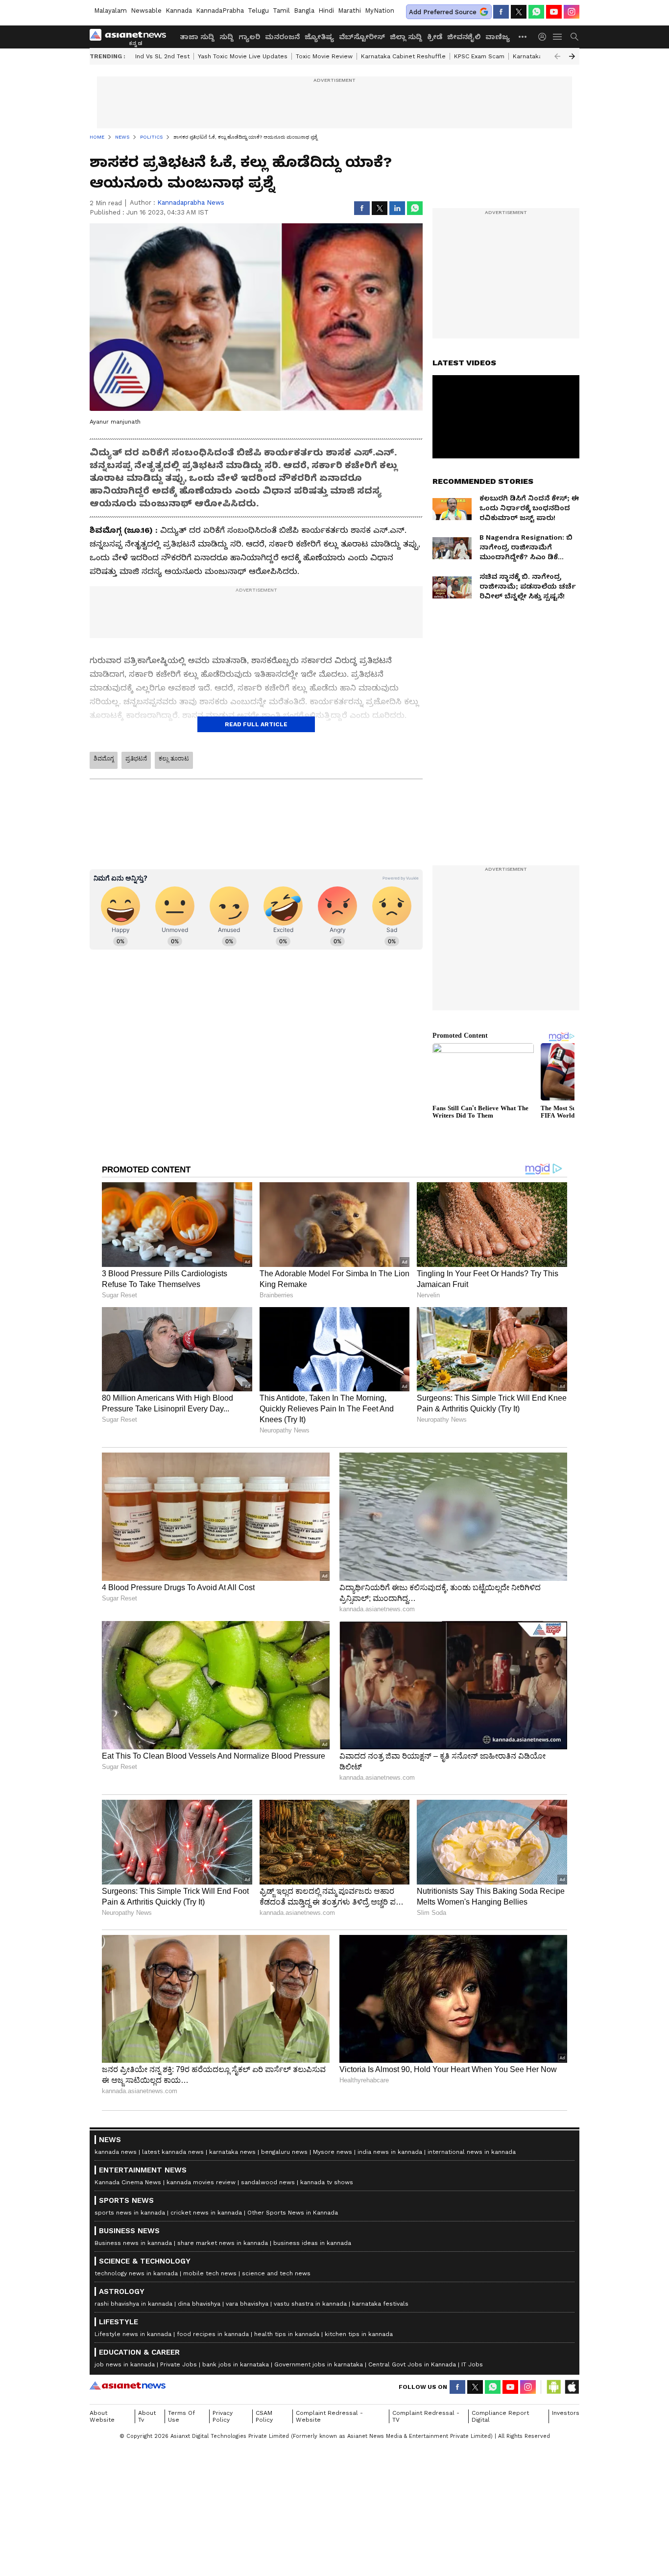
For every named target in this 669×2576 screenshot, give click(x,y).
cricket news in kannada (206, 2213)
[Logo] (131, 37)
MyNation (380, 11)
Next (572, 56)
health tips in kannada (287, 2334)
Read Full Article (256, 724)
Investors (566, 2413)
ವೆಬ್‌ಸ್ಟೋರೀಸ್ (362, 37)
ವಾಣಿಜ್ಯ (498, 37)
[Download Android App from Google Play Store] (554, 2387)
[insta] (572, 12)
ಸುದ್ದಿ (227, 37)
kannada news (116, 2152)
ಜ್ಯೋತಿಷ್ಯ (319, 37)
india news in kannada (390, 2152)
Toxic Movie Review (324, 56)
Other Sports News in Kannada (293, 2213)
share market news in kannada (223, 2243)
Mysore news (333, 2152)
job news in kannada (125, 2364)
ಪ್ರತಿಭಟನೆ (136, 759)
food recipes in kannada (213, 2334)
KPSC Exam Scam (479, 56)
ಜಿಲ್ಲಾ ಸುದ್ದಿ (406, 37)
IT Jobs (472, 2364)
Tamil (281, 11)
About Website (102, 2416)
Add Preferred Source (443, 12)
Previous (557, 56)
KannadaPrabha (220, 11)
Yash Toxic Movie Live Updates (243, 56)
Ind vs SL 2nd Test (162, 56)
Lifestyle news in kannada (133, 2334)
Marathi (349, 11)
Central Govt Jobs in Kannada (412, 2364)
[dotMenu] (523, 36)
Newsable (146, 11)
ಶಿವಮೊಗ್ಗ (104, 759)
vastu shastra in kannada (310, 2304)
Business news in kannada (133, 2243)
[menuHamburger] (558, 37)
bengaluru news (284, 2152)
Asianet (128, 2385)
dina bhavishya (199, 2304)
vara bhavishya (247, 2304)
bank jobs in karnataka (236, 2364)
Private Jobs (179, 2364)
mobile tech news (210, 2273)
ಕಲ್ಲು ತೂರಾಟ (174, 759)
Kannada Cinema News (128, 2182)
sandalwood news (268, 2182)
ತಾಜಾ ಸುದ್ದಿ (197, 37)
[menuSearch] (574, 37)
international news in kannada (472, 2152)
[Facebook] (501, 12)
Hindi (326, 11)
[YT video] (554, 12)
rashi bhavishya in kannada (133, 2304)
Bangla (304, 11)
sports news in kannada (130, 2213)
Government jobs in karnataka (319, 2364)
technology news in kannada (136, 2273)
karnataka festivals (380, 2304)
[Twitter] (519, 12)
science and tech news (276, 2273)
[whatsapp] (536, 12)
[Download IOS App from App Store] (572, 2387)
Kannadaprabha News (191, 203)
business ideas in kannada (312, 2243)
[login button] (545, 37)
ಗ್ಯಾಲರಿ (249, 37)
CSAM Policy (264, 2416)
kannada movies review (201, 2182)
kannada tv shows (327, 2182)
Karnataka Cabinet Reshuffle (403, 56)
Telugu (258, 11)
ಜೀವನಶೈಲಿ (464, 37)
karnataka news (232, 2152)
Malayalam (110, 11)
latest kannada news (173, 2152)
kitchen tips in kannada (359, 2334)
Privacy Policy (223, 2416)
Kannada (179, 11)
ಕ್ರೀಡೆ (435, 37)
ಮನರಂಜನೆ (282, 37)
